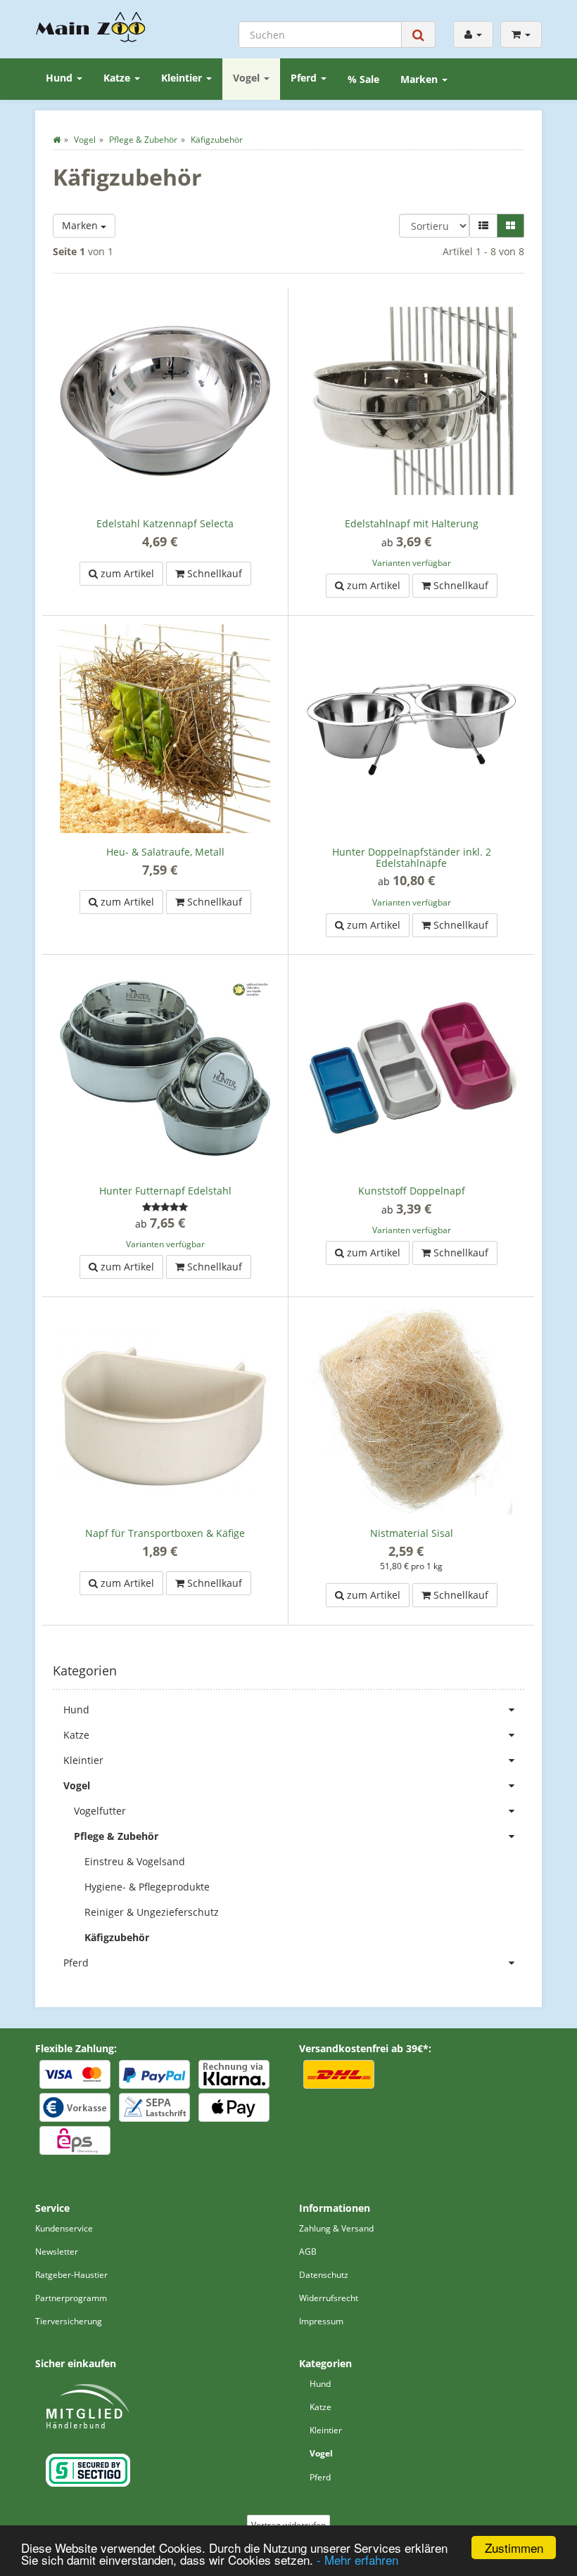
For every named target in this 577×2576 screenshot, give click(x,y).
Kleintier (183, 78)
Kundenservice (64, 2228)
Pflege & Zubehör (116, 1836)
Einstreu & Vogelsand (135, 1861)
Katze (118, 78)
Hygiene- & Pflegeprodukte (147, 1887)
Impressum (321, 2321)
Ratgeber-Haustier (71, 2275)
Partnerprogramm (71, 2298)
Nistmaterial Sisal (412, 1533)
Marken (420, 79)
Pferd (305, 78)
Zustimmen (514, 2548)
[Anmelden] (473, 34)
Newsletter (57, 2252)
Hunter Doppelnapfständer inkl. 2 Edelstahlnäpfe (412, 857)
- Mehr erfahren (357, 2559)
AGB (308, 2252)
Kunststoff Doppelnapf (412, 1191)
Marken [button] (81, 225)
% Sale (363, 79)
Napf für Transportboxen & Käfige (165, 1533)
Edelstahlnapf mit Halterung (412, 523)
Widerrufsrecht (329, 2298)
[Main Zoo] (91, 27)
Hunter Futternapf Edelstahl (165, 1191)
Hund (61, 78)
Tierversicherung (69, 2321)
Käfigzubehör (117, 1937)
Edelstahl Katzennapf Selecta (165, 523)
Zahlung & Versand (336, 2228)
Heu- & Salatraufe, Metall (165, 852)
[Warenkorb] (521, 34)
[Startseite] (57, 140)
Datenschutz (324, 2275)
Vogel (248, 78)
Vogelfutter (100, 1811)
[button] (483, 226)
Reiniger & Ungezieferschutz (152, 1912)
